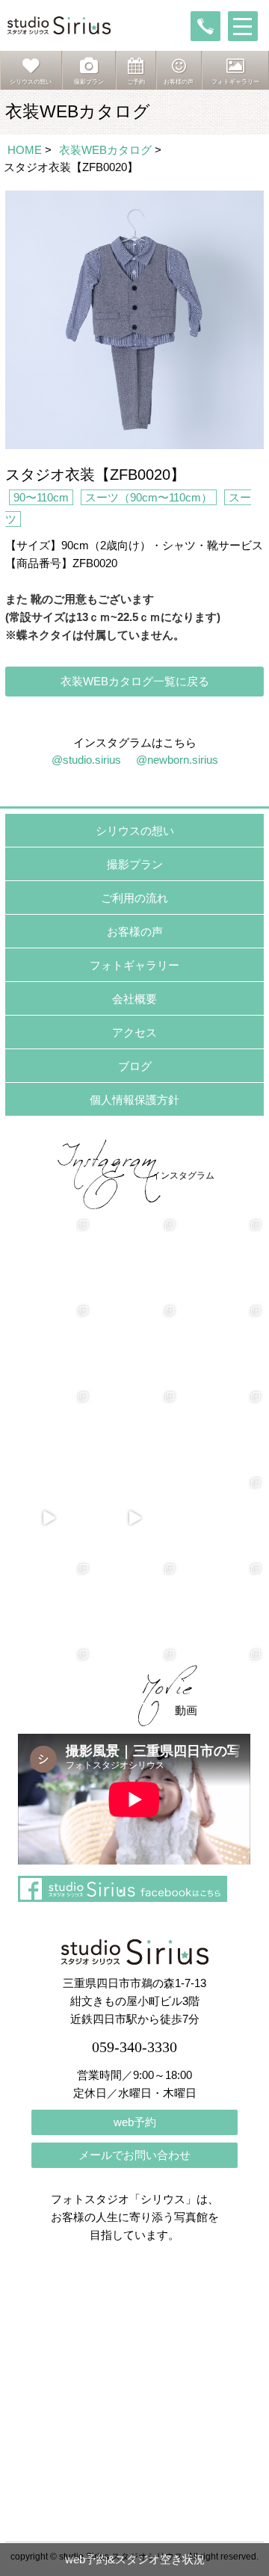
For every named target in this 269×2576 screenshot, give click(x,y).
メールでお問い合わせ (134, 2155)
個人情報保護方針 (134, 1100)
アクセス (134, 1032)
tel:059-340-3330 (205, 26)
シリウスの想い (135, 831)
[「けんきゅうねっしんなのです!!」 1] (48, 1603)
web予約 (135, 2122)
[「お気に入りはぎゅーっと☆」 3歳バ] (48, 1431)
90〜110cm (41, 497)
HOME (25, 150)
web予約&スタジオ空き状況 (135, 2559)
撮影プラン (135, 864)
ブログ (135, 1066)
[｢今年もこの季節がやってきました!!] (134, 1517)
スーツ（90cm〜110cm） (149, 497)
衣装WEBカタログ (105, 150)
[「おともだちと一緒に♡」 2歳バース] (134, 1431)
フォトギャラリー (134, 965)
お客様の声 (135, 932)
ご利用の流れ (134, 898)
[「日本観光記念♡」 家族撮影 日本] (221, 1346)
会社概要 (134, 999)
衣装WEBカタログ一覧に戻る (135, 681)
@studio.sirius (86, 760)
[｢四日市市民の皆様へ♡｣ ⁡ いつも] (221, 1603)
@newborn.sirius (177, 760)
